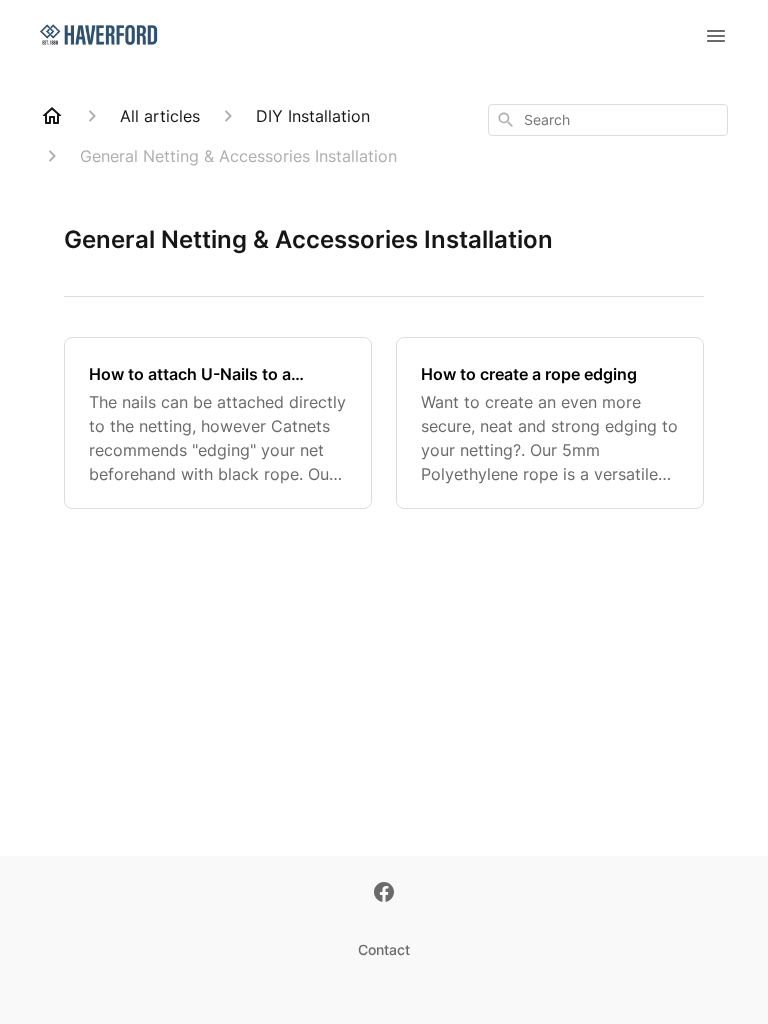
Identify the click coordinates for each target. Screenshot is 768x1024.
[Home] (52, 116)
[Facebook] (384, 894)
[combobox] (608, 120)
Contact (384, 949)
